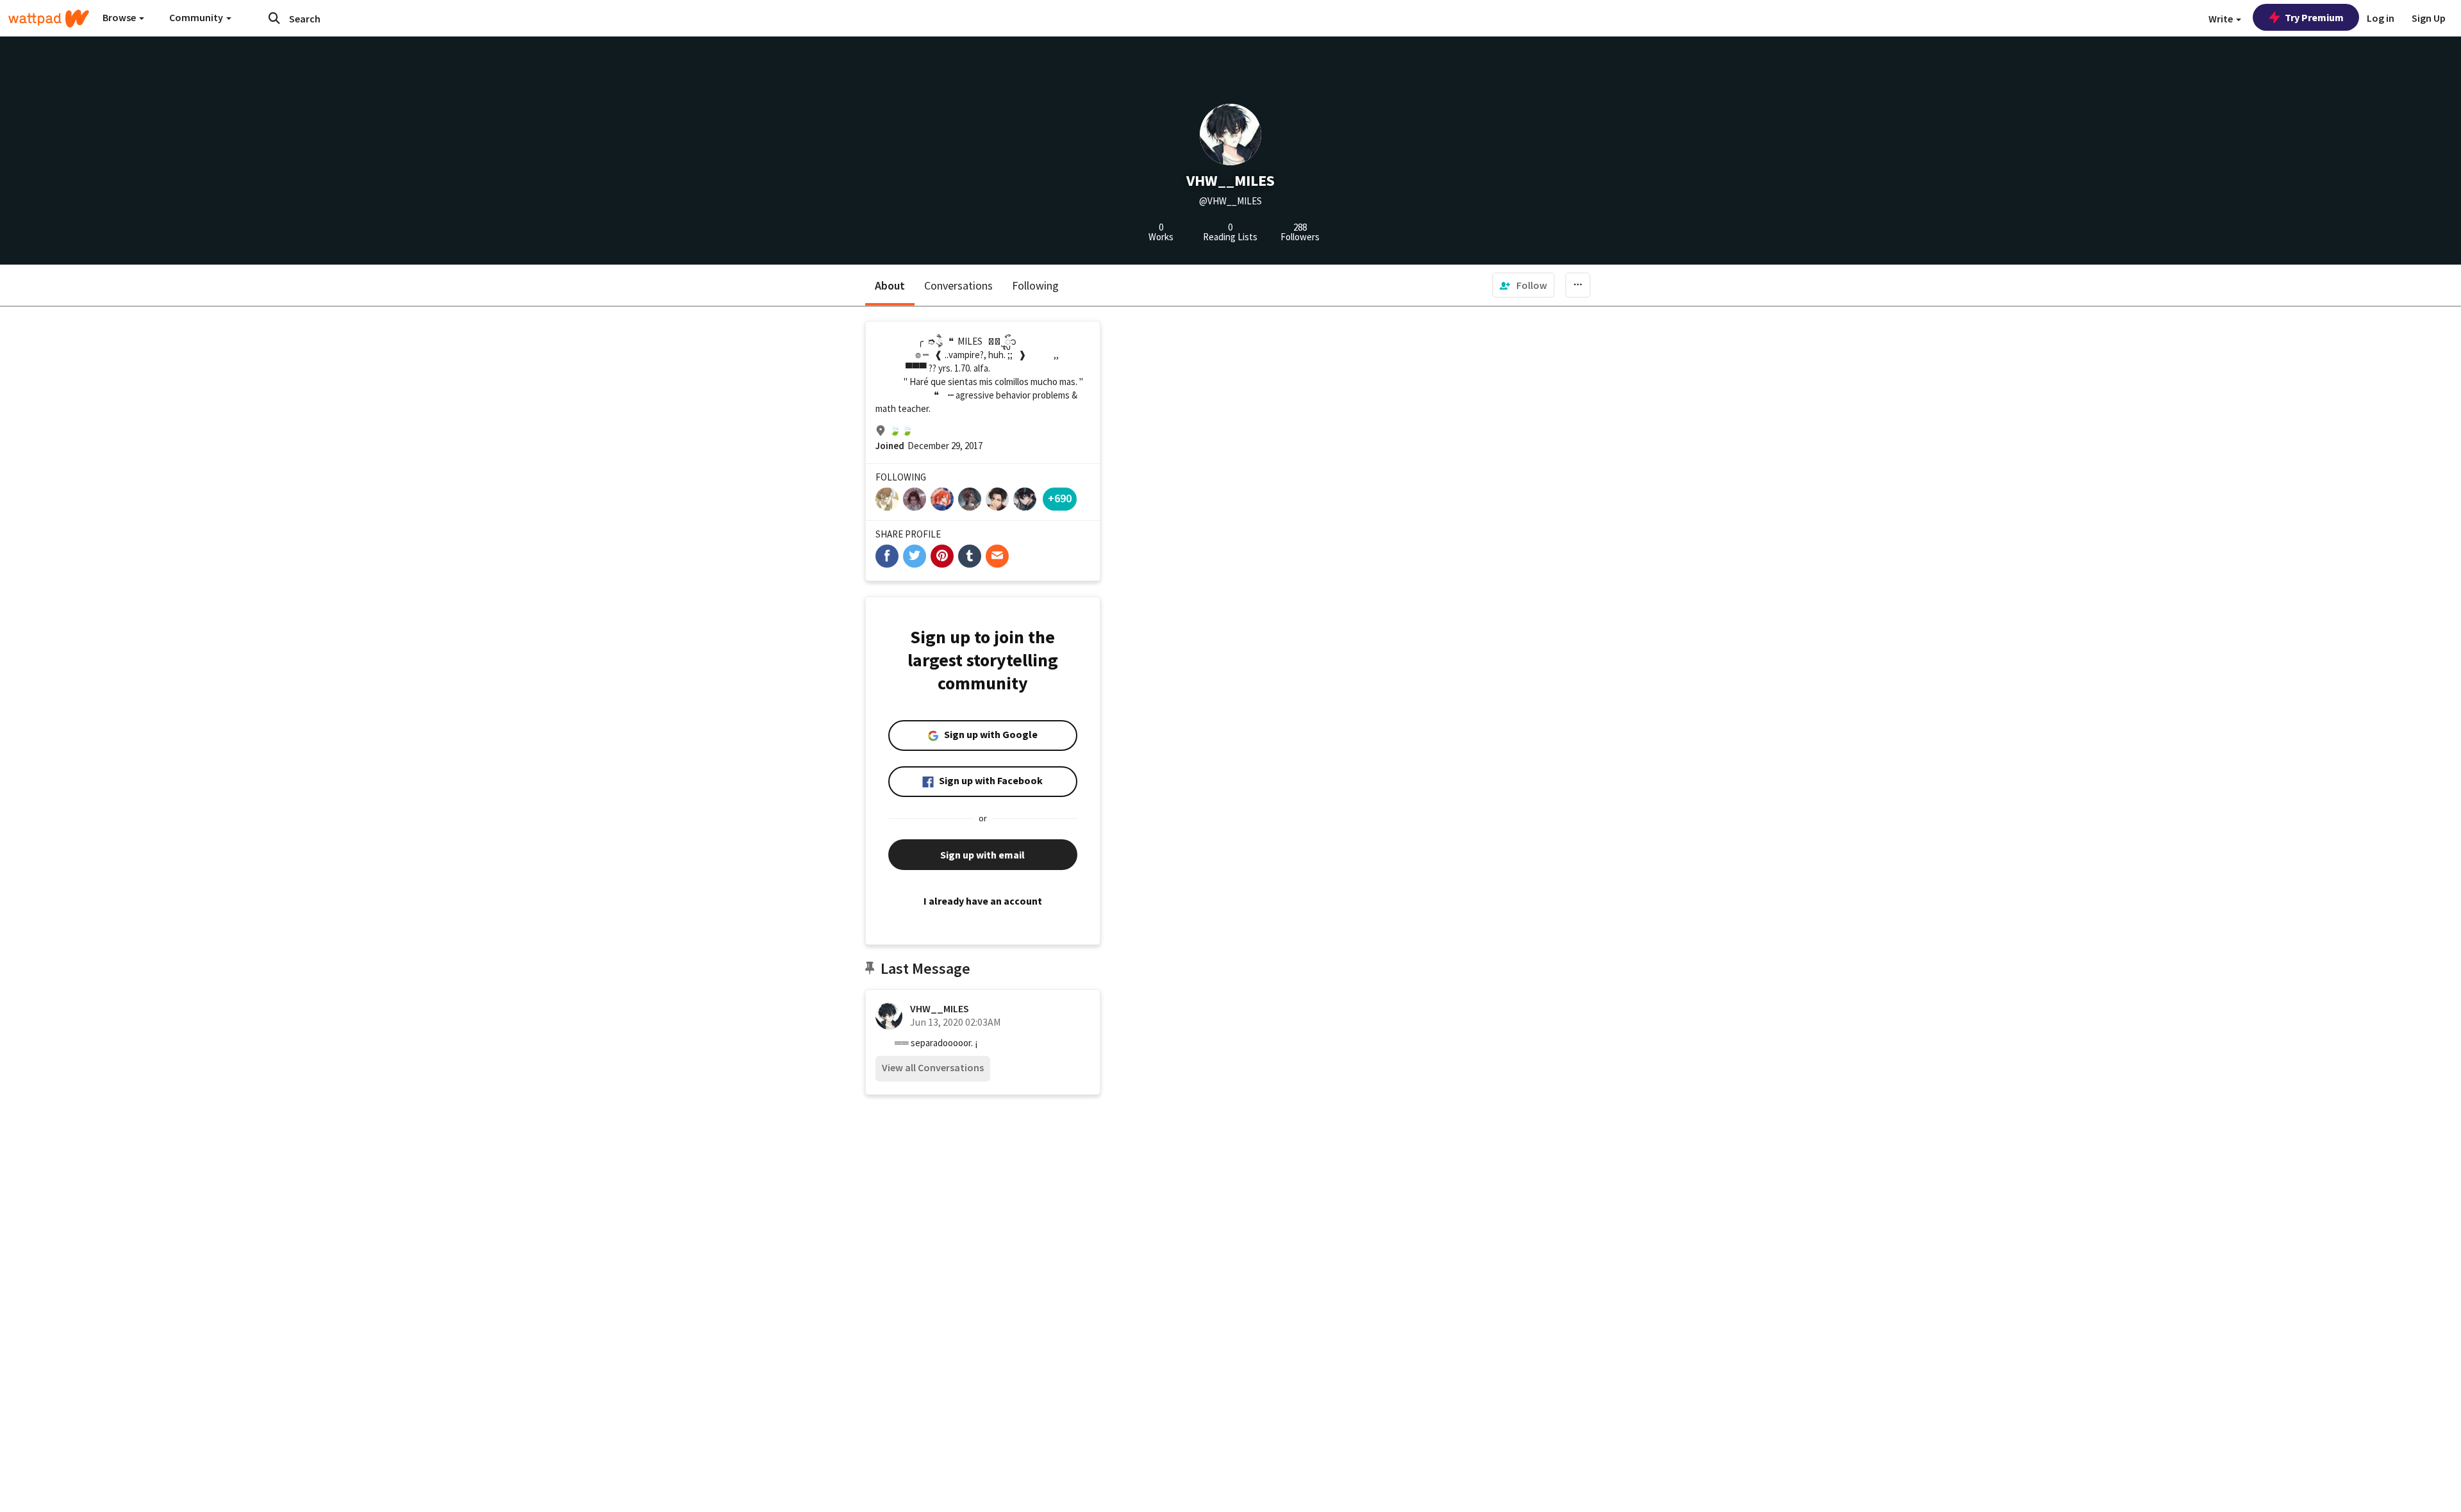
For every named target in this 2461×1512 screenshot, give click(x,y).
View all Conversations (933, 1067)
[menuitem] (1523, 285)
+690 (1060, 498)
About (890, 285)
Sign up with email (982, 855)
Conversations (958, 285)
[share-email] (997, 556)
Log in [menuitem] (2381, 18)
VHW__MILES (940, 1008)
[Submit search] (274, 18)
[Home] (49, 19)
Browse (120, 17)
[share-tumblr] (970, 556)
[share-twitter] (915, 556)
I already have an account (983, 901)
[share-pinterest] (942, 556)
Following (1035, 285)
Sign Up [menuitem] (2429, 18)
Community (197, 17)
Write (2222, 19)
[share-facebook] (887, 556)
